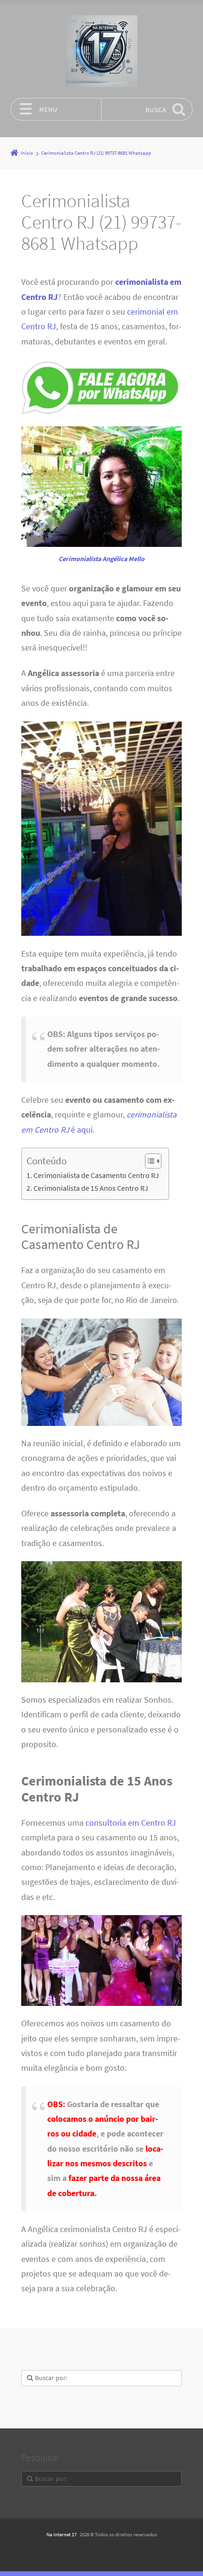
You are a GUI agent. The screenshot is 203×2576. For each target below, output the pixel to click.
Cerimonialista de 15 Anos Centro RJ (91, 1188)
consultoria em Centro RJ (131, 1823)
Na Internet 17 (61, 2534)
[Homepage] (101, 51)
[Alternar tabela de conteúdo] (148, 1161)
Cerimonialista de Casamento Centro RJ (96, 1175)
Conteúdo (47, 1161)
